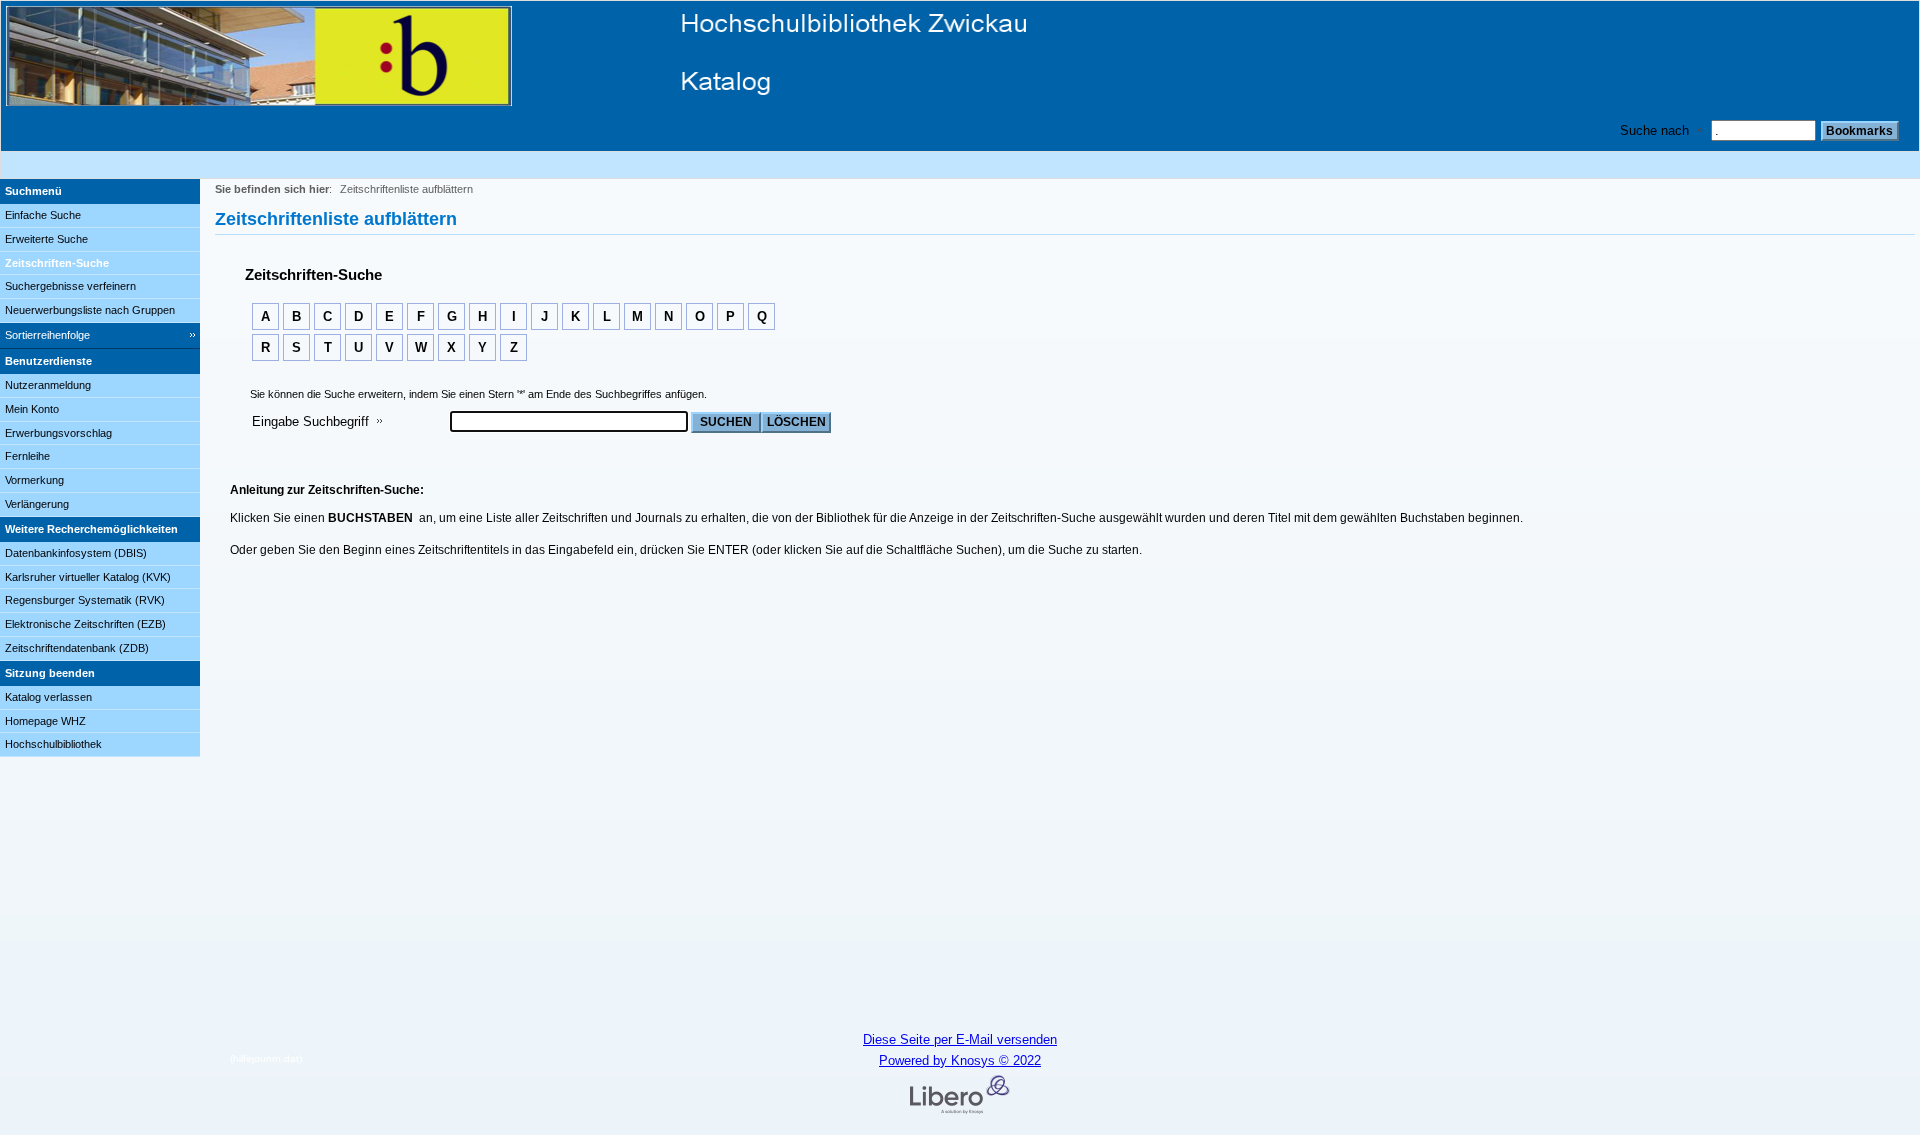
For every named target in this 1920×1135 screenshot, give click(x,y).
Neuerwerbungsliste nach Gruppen (90, 310)
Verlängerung (37, 504)
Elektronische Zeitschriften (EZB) (85, 624)
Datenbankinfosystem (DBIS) (76, 553)
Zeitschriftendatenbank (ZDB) (77, 648)
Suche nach (1654, 130)
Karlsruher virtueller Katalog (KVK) (88, 577)
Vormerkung (34, 480)
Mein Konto (32, 409)
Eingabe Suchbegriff (310, 421)
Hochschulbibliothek (53, 744)
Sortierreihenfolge (47, 335)
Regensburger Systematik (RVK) (85, 600)
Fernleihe (27, 456)
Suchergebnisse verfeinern (70, 286)
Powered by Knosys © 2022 (960, 1060)
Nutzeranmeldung (48, 385)
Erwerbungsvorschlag (58, 433)
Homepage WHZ (45, 721)
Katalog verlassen (48, 697)
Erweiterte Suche (46, 239)
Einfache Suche (43, 215)
